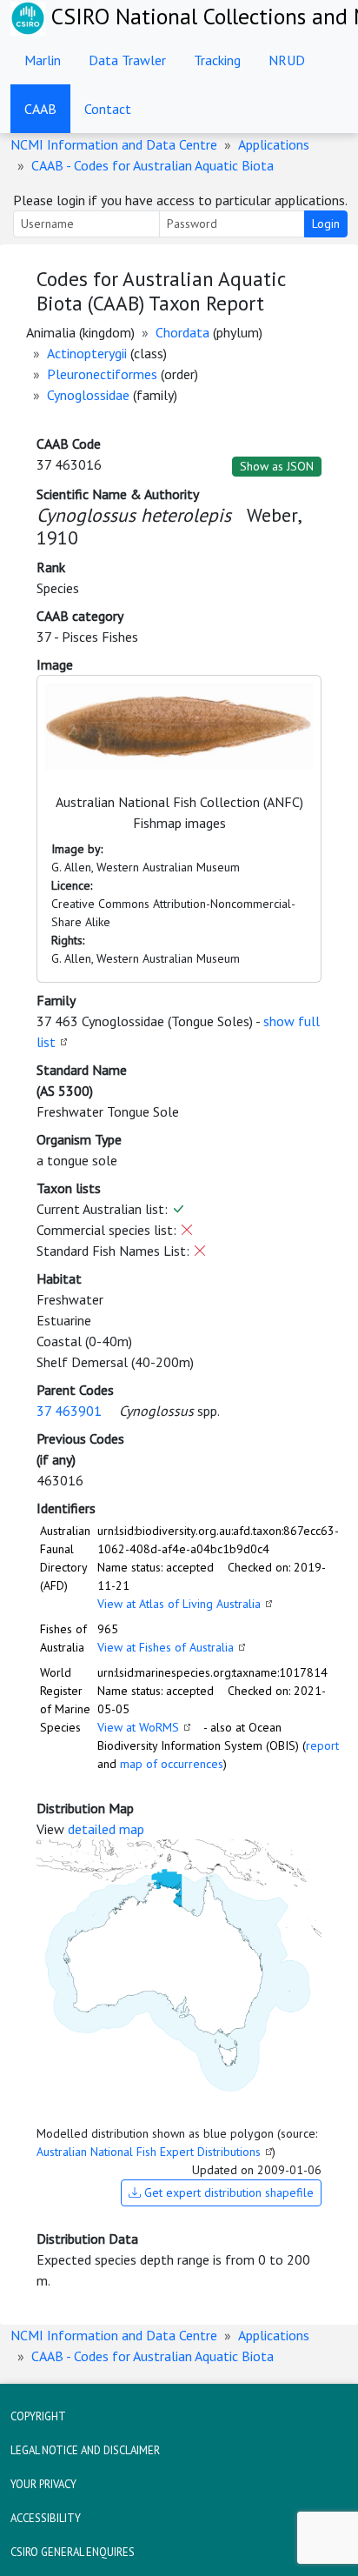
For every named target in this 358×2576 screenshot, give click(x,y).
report (322, 1745)
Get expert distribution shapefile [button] (227, 2192)
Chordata (182, 332)
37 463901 (69, 1411)
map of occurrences (172, 1764)
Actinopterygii (87, 353)
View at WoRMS (138, 1727)
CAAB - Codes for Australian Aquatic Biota (152, 165)
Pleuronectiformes (102, 374)
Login (326, 224)
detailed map (106, 1829)
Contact (108, 109)
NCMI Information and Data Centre (114, 144)
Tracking (217, 60)
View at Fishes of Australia (166, 1647)
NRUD (287, 60)
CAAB (40, 109)
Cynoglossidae (88, 395)
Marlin (43, 60)
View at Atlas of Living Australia (179, 1604)
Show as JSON (277, 466)
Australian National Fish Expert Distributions (149, 2152)
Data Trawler (127, 60)
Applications (274, 144)
